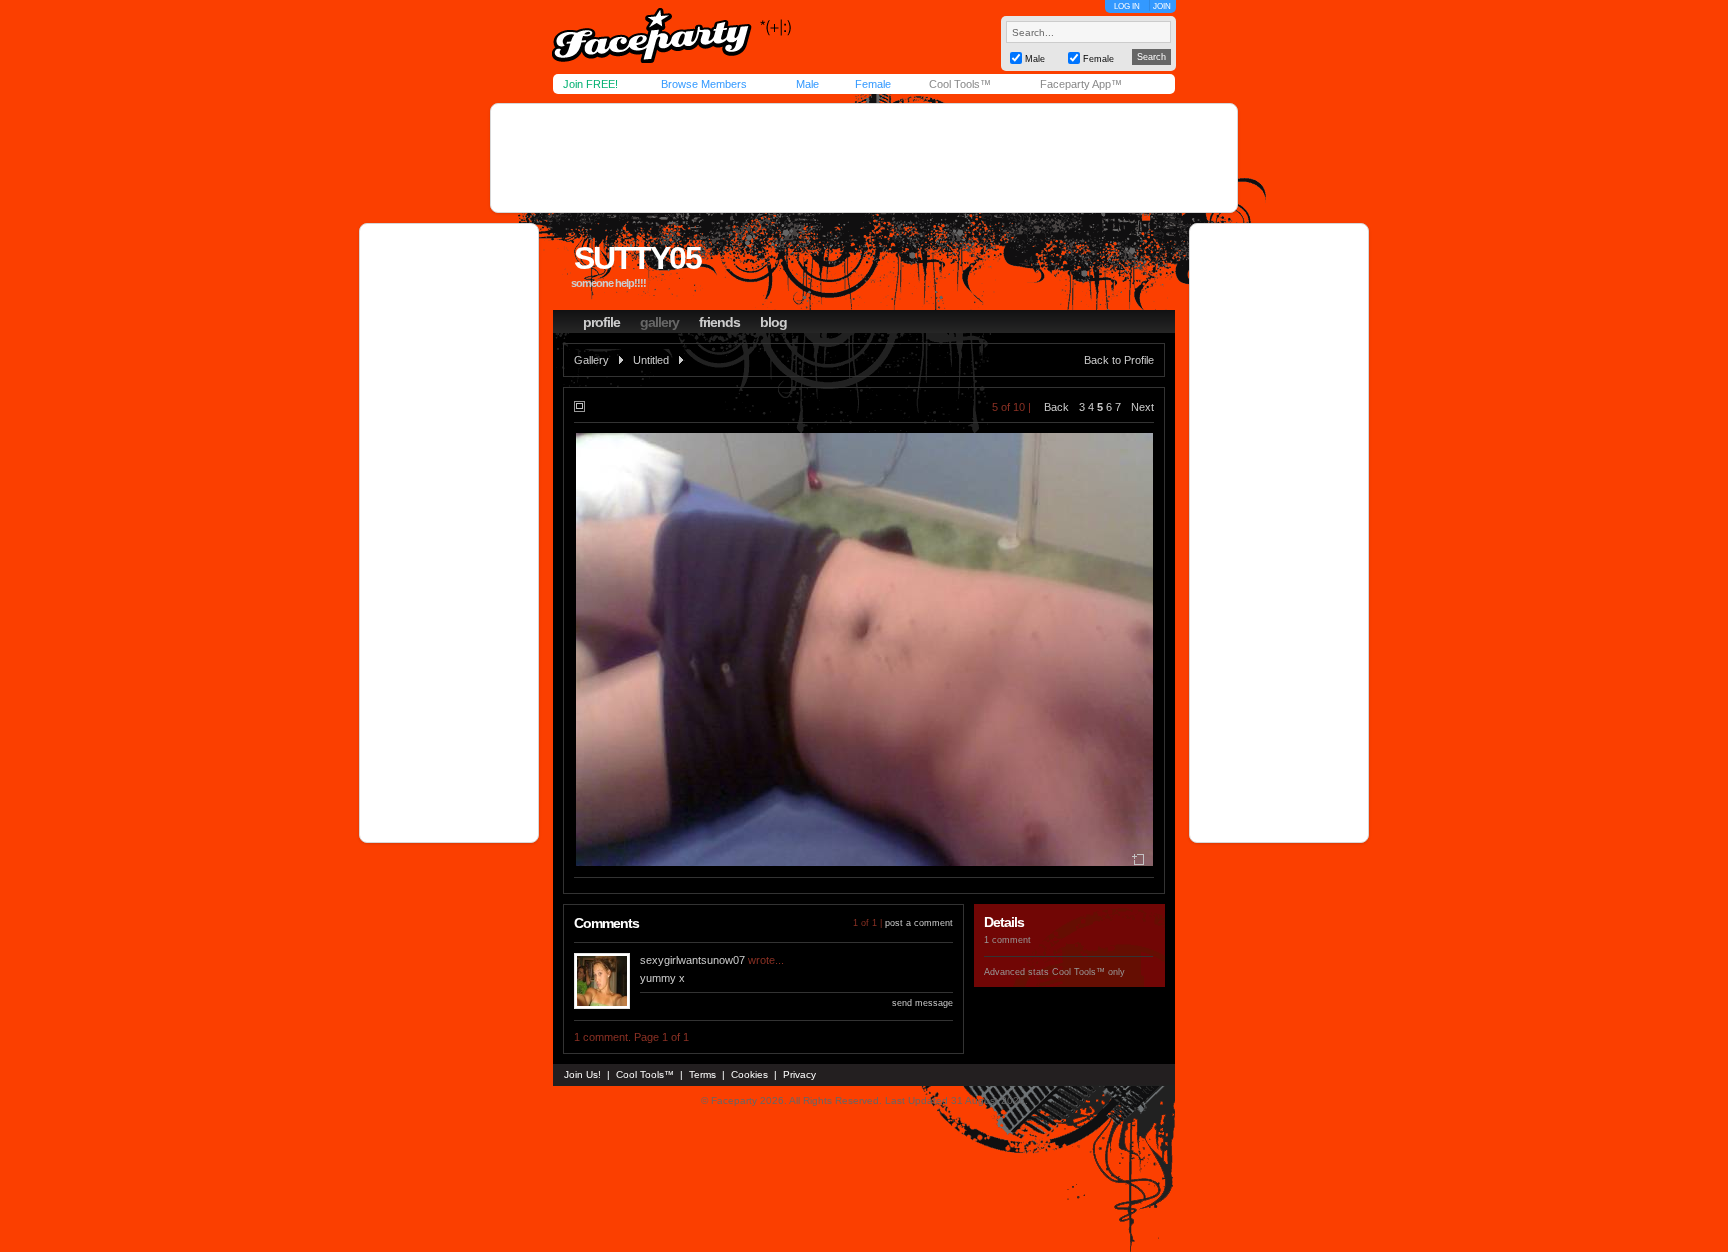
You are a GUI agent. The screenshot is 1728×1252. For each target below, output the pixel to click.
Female (873, 84)
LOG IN (1127, 6)
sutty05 (637, 258)
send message (922, 1003)
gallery (659, 322)
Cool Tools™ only (1088, 972)
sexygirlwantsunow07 (692, 960)
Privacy (799, 1074)
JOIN (1162, 6)
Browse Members (704, 84)
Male (807, 84)
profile (601, 322)
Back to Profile (1119, 360)
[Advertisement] (864, 158)
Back (1056, 407)
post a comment (919, 923)
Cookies (749, 1074)
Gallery (591, 360)
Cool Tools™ (960, 84)
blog (773, 322)
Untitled (651, 360)
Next (1142, 407)
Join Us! (582, 1074)
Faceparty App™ (1081, 84)
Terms (702, 1074)
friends (719, 322)
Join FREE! (590, 84)
